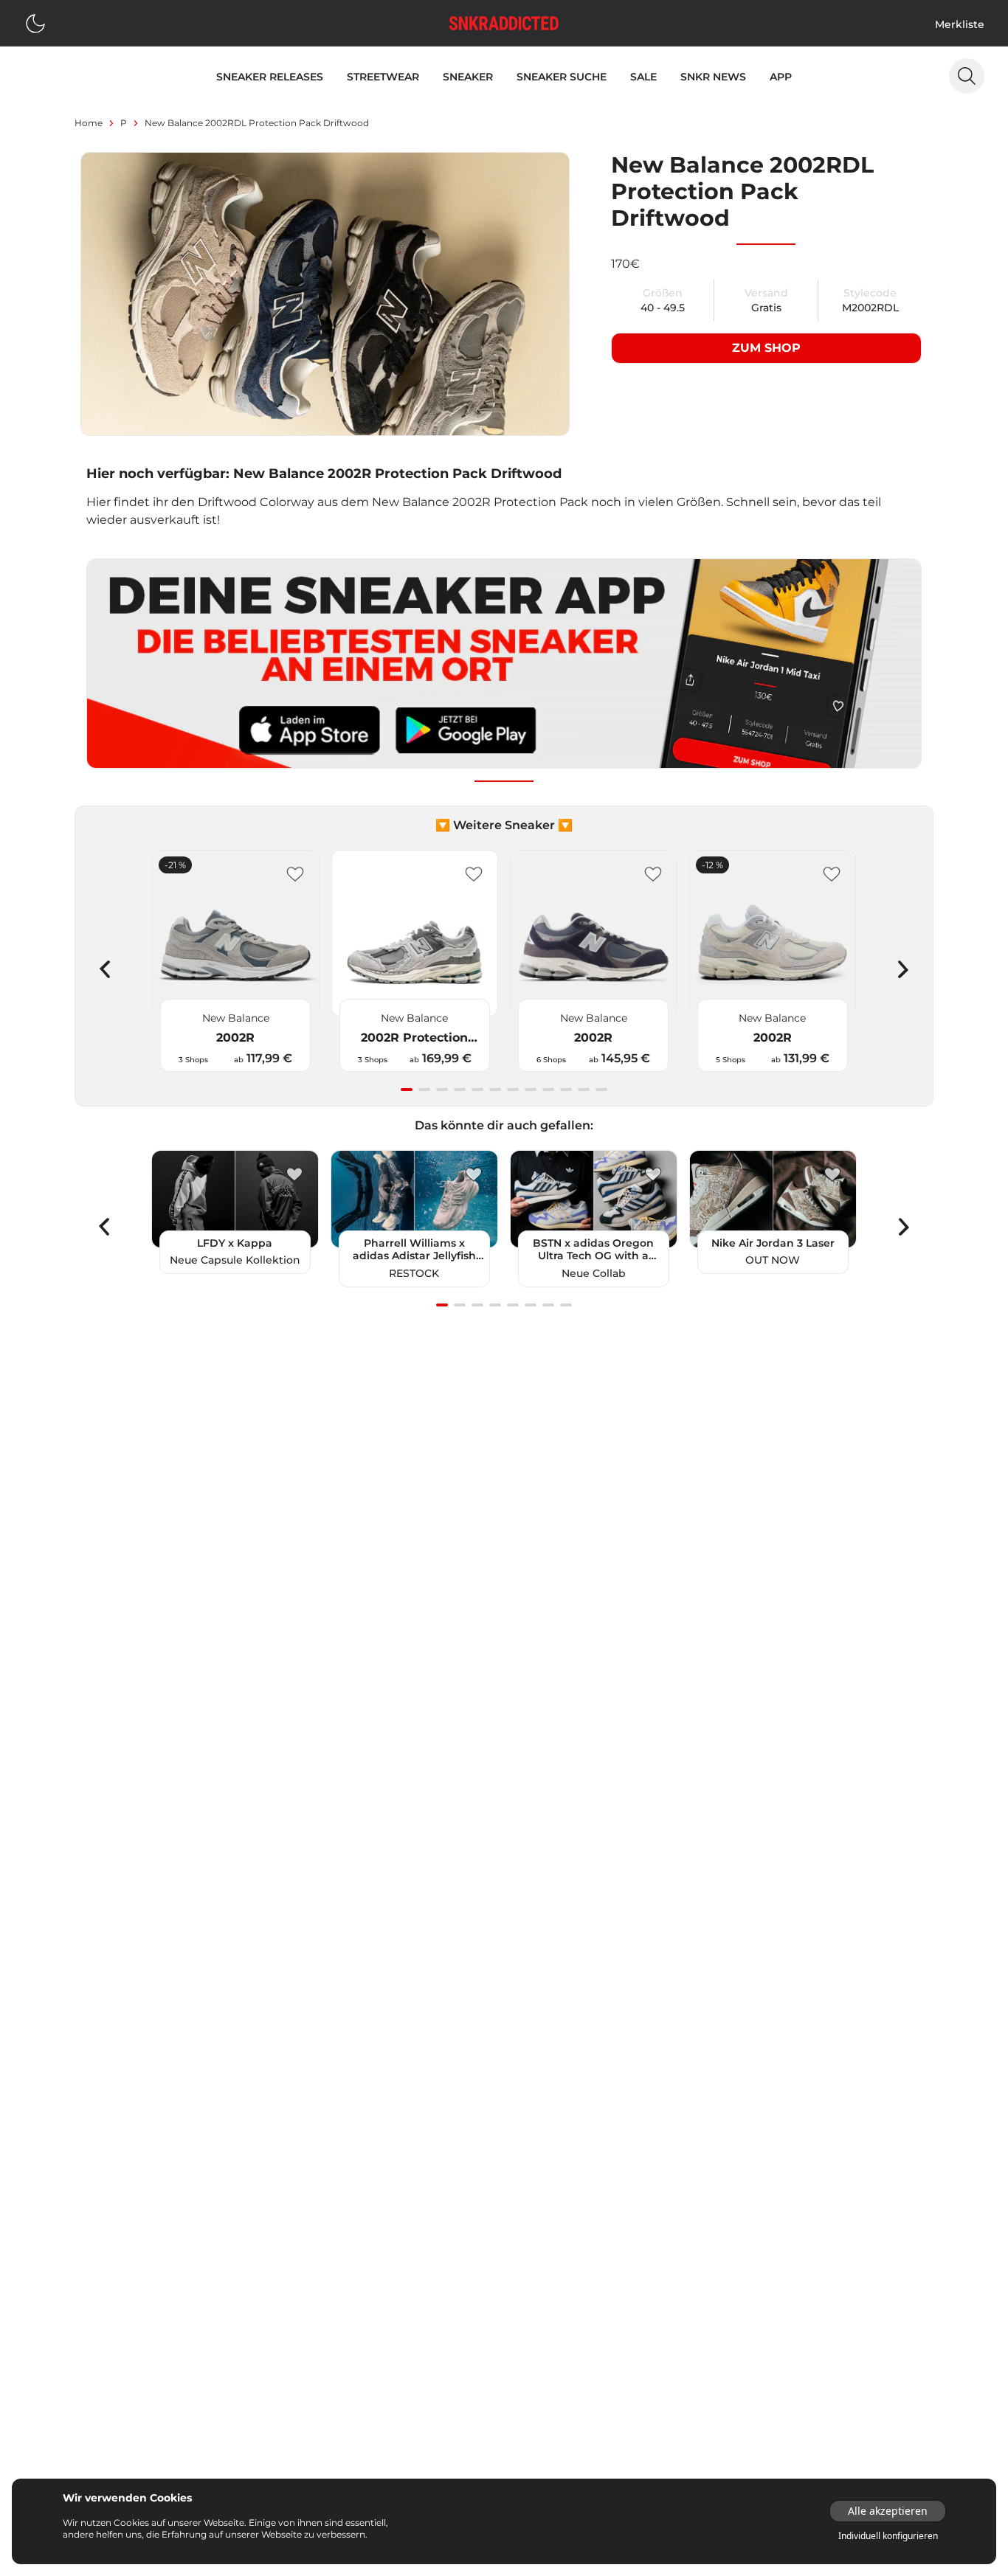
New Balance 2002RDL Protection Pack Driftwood (257, 123)
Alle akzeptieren (888, 2511)
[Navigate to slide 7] (513, 1090)
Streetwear (383, 77)
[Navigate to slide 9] (548, 1090)
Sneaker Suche (562, 77)
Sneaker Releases (270, 77)
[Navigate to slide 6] (495, 1090)
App (781, 77)
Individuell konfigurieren (888, 2536)
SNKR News (713, 77)
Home (89, 123)
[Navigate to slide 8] (531, 1090)
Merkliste (960, 24)
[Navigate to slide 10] (566, 1090)
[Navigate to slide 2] (424, 1090)
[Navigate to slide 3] (442, 1090)
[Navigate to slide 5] (477, 1090)
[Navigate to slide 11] (584, 1090)
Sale (643, 77)
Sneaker (468, 77)
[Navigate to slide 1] (407, 1090)
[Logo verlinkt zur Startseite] (504, 23)
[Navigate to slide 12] (601, 1090)
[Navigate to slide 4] (460, 1090)
